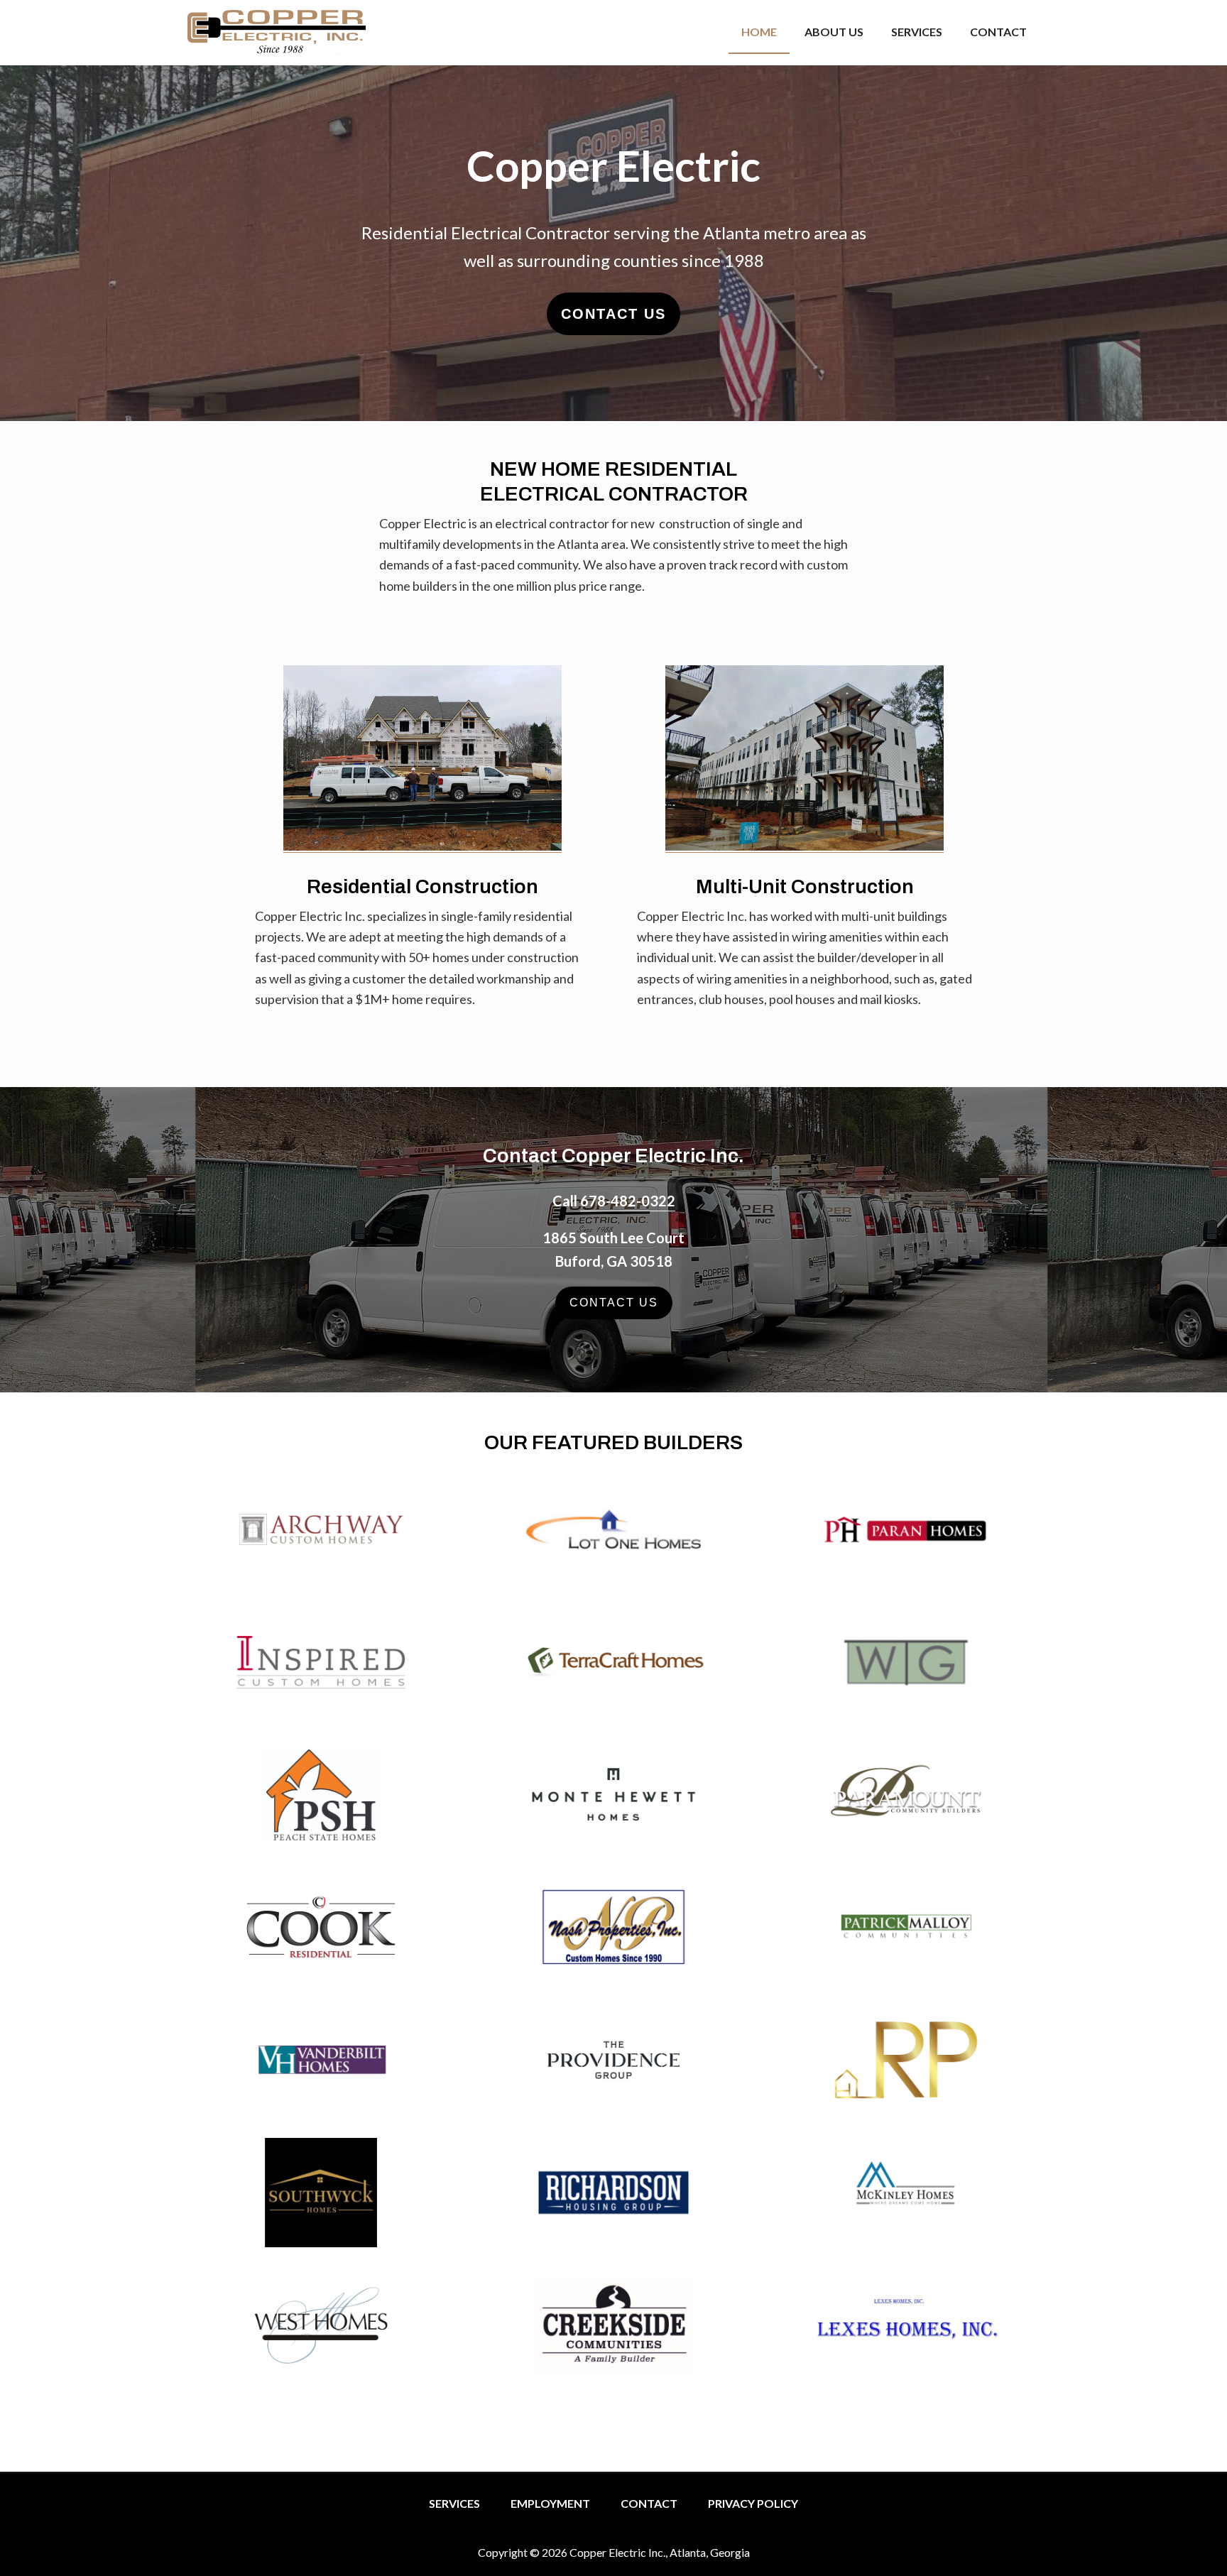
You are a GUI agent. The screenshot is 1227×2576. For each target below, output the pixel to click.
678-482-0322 (628, 1201)
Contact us (613, 314)
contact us (614, 1303)
